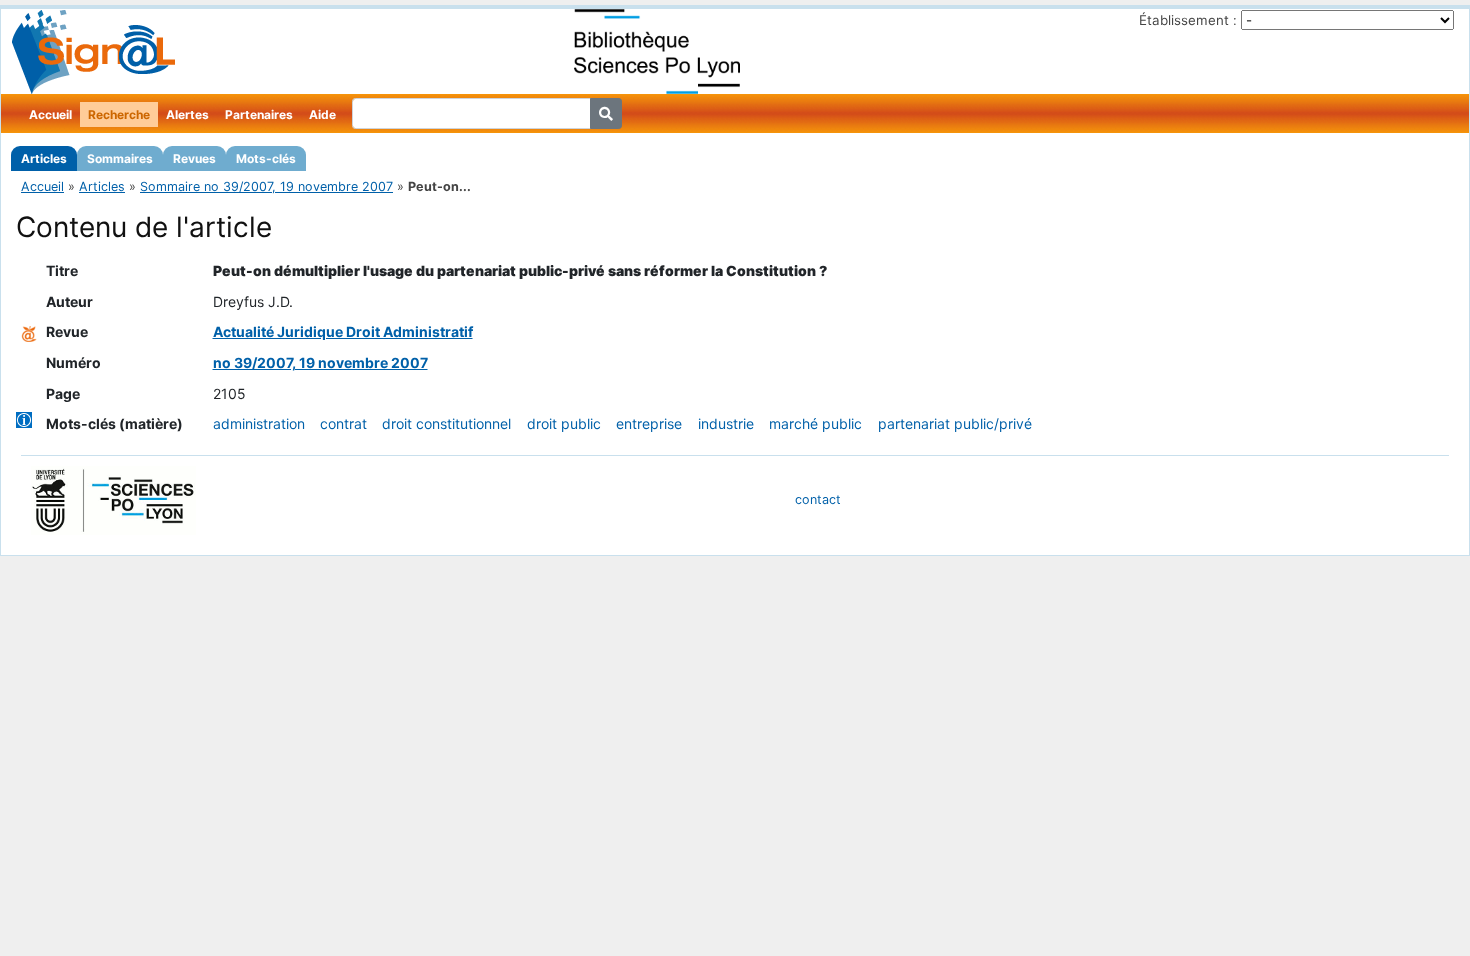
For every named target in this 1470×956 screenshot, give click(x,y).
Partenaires (259, 114)
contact (818, 499)
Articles (44, 158)
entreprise (649, 423)
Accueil (50, 114)
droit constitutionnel (446, 423)
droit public (564, 423)
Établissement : (1188, 20)
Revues (194, 158)
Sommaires (120, 158)
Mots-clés (266, 158)
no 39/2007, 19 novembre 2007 (320, 362)
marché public (815, 423)
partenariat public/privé (955, 423)
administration (259, 423)
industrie (726, 423)
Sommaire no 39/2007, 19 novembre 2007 (266, 186)
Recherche (119, 114)
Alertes (187, 114)
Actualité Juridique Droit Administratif (343, 331)
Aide (322, 114)
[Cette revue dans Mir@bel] (29, 331)
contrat (343, 423)
